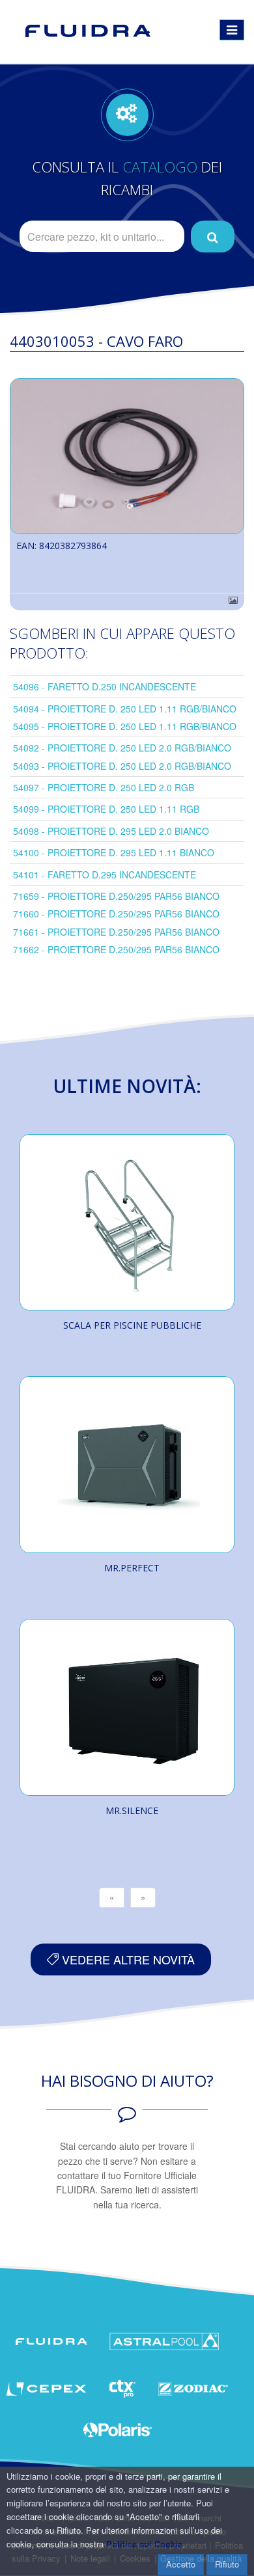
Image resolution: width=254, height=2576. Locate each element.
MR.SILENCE (132, 1810)
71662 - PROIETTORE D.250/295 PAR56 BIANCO (116, 949)
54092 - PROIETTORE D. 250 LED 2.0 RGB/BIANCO (122, 748)
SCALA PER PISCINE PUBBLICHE (132, 1325)
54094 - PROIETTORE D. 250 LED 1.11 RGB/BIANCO (125, 709)
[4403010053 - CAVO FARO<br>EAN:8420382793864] (127, 456)
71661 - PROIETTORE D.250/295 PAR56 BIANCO (116, 932)
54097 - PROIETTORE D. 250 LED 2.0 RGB (104, 787)
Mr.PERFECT (132, 1568)
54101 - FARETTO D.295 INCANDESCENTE (105, 874)
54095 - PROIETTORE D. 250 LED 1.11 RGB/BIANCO (125, 726)
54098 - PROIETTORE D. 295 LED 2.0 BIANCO (111, 831)
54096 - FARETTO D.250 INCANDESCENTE (105, 686)
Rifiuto (227, 2564)
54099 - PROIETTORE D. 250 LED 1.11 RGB (106, 809)
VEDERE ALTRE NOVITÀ (127, 1959)
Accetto (181, 2564)
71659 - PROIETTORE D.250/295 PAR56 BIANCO (116, 896)
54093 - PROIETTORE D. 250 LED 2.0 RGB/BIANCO (122, 766)
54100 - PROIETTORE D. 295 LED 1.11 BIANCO (114, 852)
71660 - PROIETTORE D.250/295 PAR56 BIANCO (116, 914)
